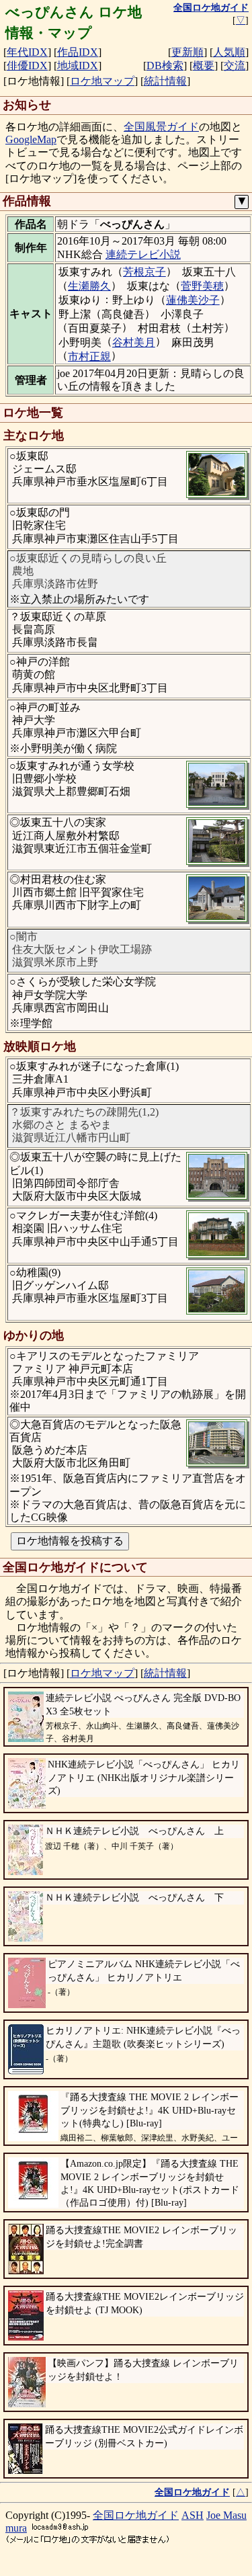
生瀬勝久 (89, 286)
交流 (235, 66)
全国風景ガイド (161, 127)
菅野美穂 (202, 286)
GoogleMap (31, 139)
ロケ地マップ (102, 81)
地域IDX (78, 66)
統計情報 (165, 81)
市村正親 (89, 357)
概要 (204, 66)
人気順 (229, 52)
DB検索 (165, 66)
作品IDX (78, 52)
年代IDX (27, 52)
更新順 (187, 52)
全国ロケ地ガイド (136, 2515)
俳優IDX (27, 66)
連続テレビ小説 (143, 254)
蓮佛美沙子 (193, 300)
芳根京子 (144, 272)
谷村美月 (134, 342)
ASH (193, 2515)
